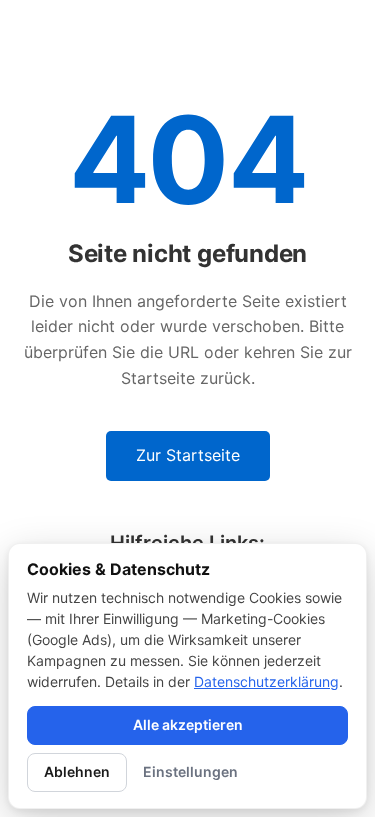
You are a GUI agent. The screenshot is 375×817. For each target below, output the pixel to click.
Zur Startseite (188, 455)
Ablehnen (77, 771)
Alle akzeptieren (188, 724)
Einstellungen (190, 771)
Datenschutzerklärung (266, 681)
